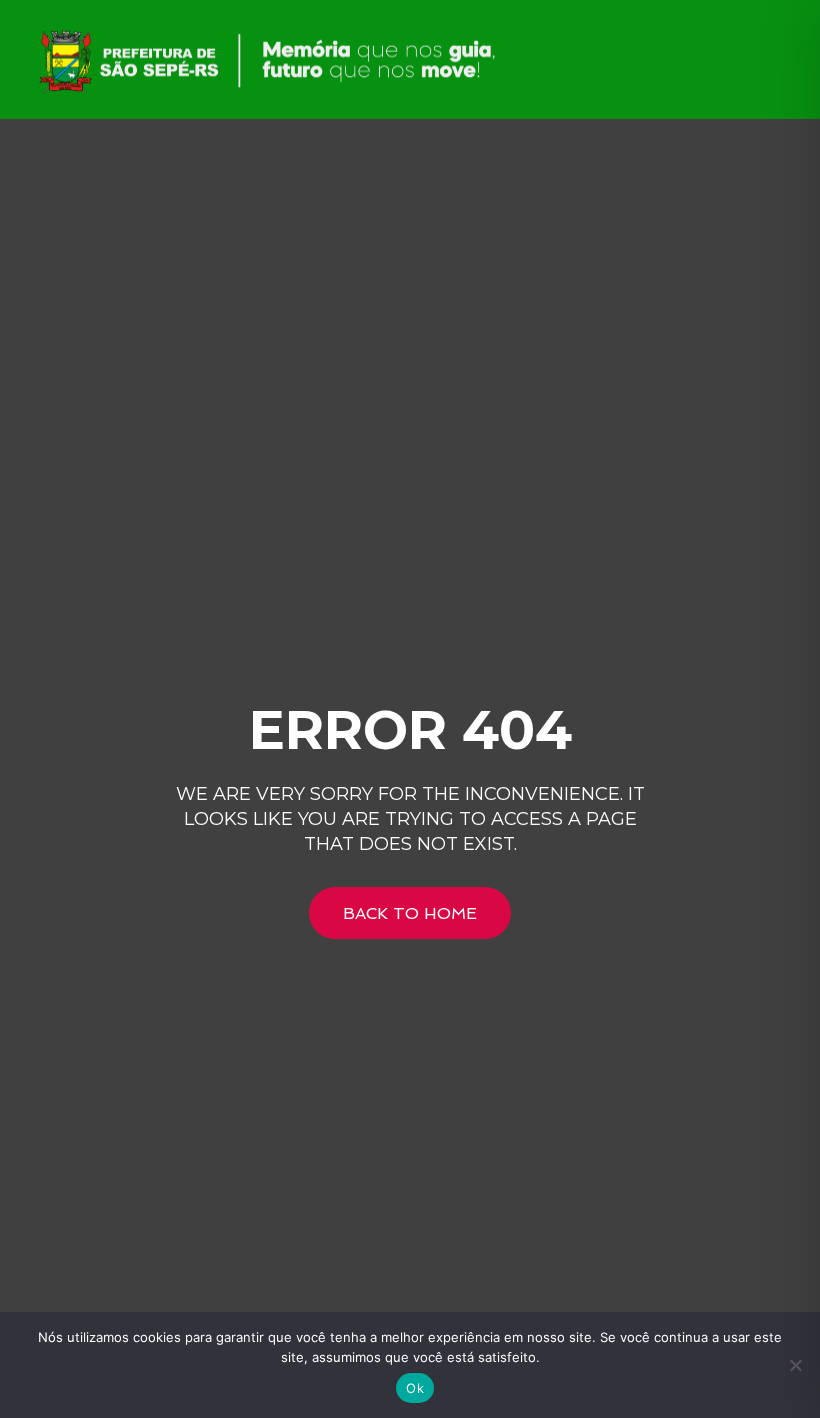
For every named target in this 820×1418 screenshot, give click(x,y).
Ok (415, 1388)
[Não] (795, 1365)
